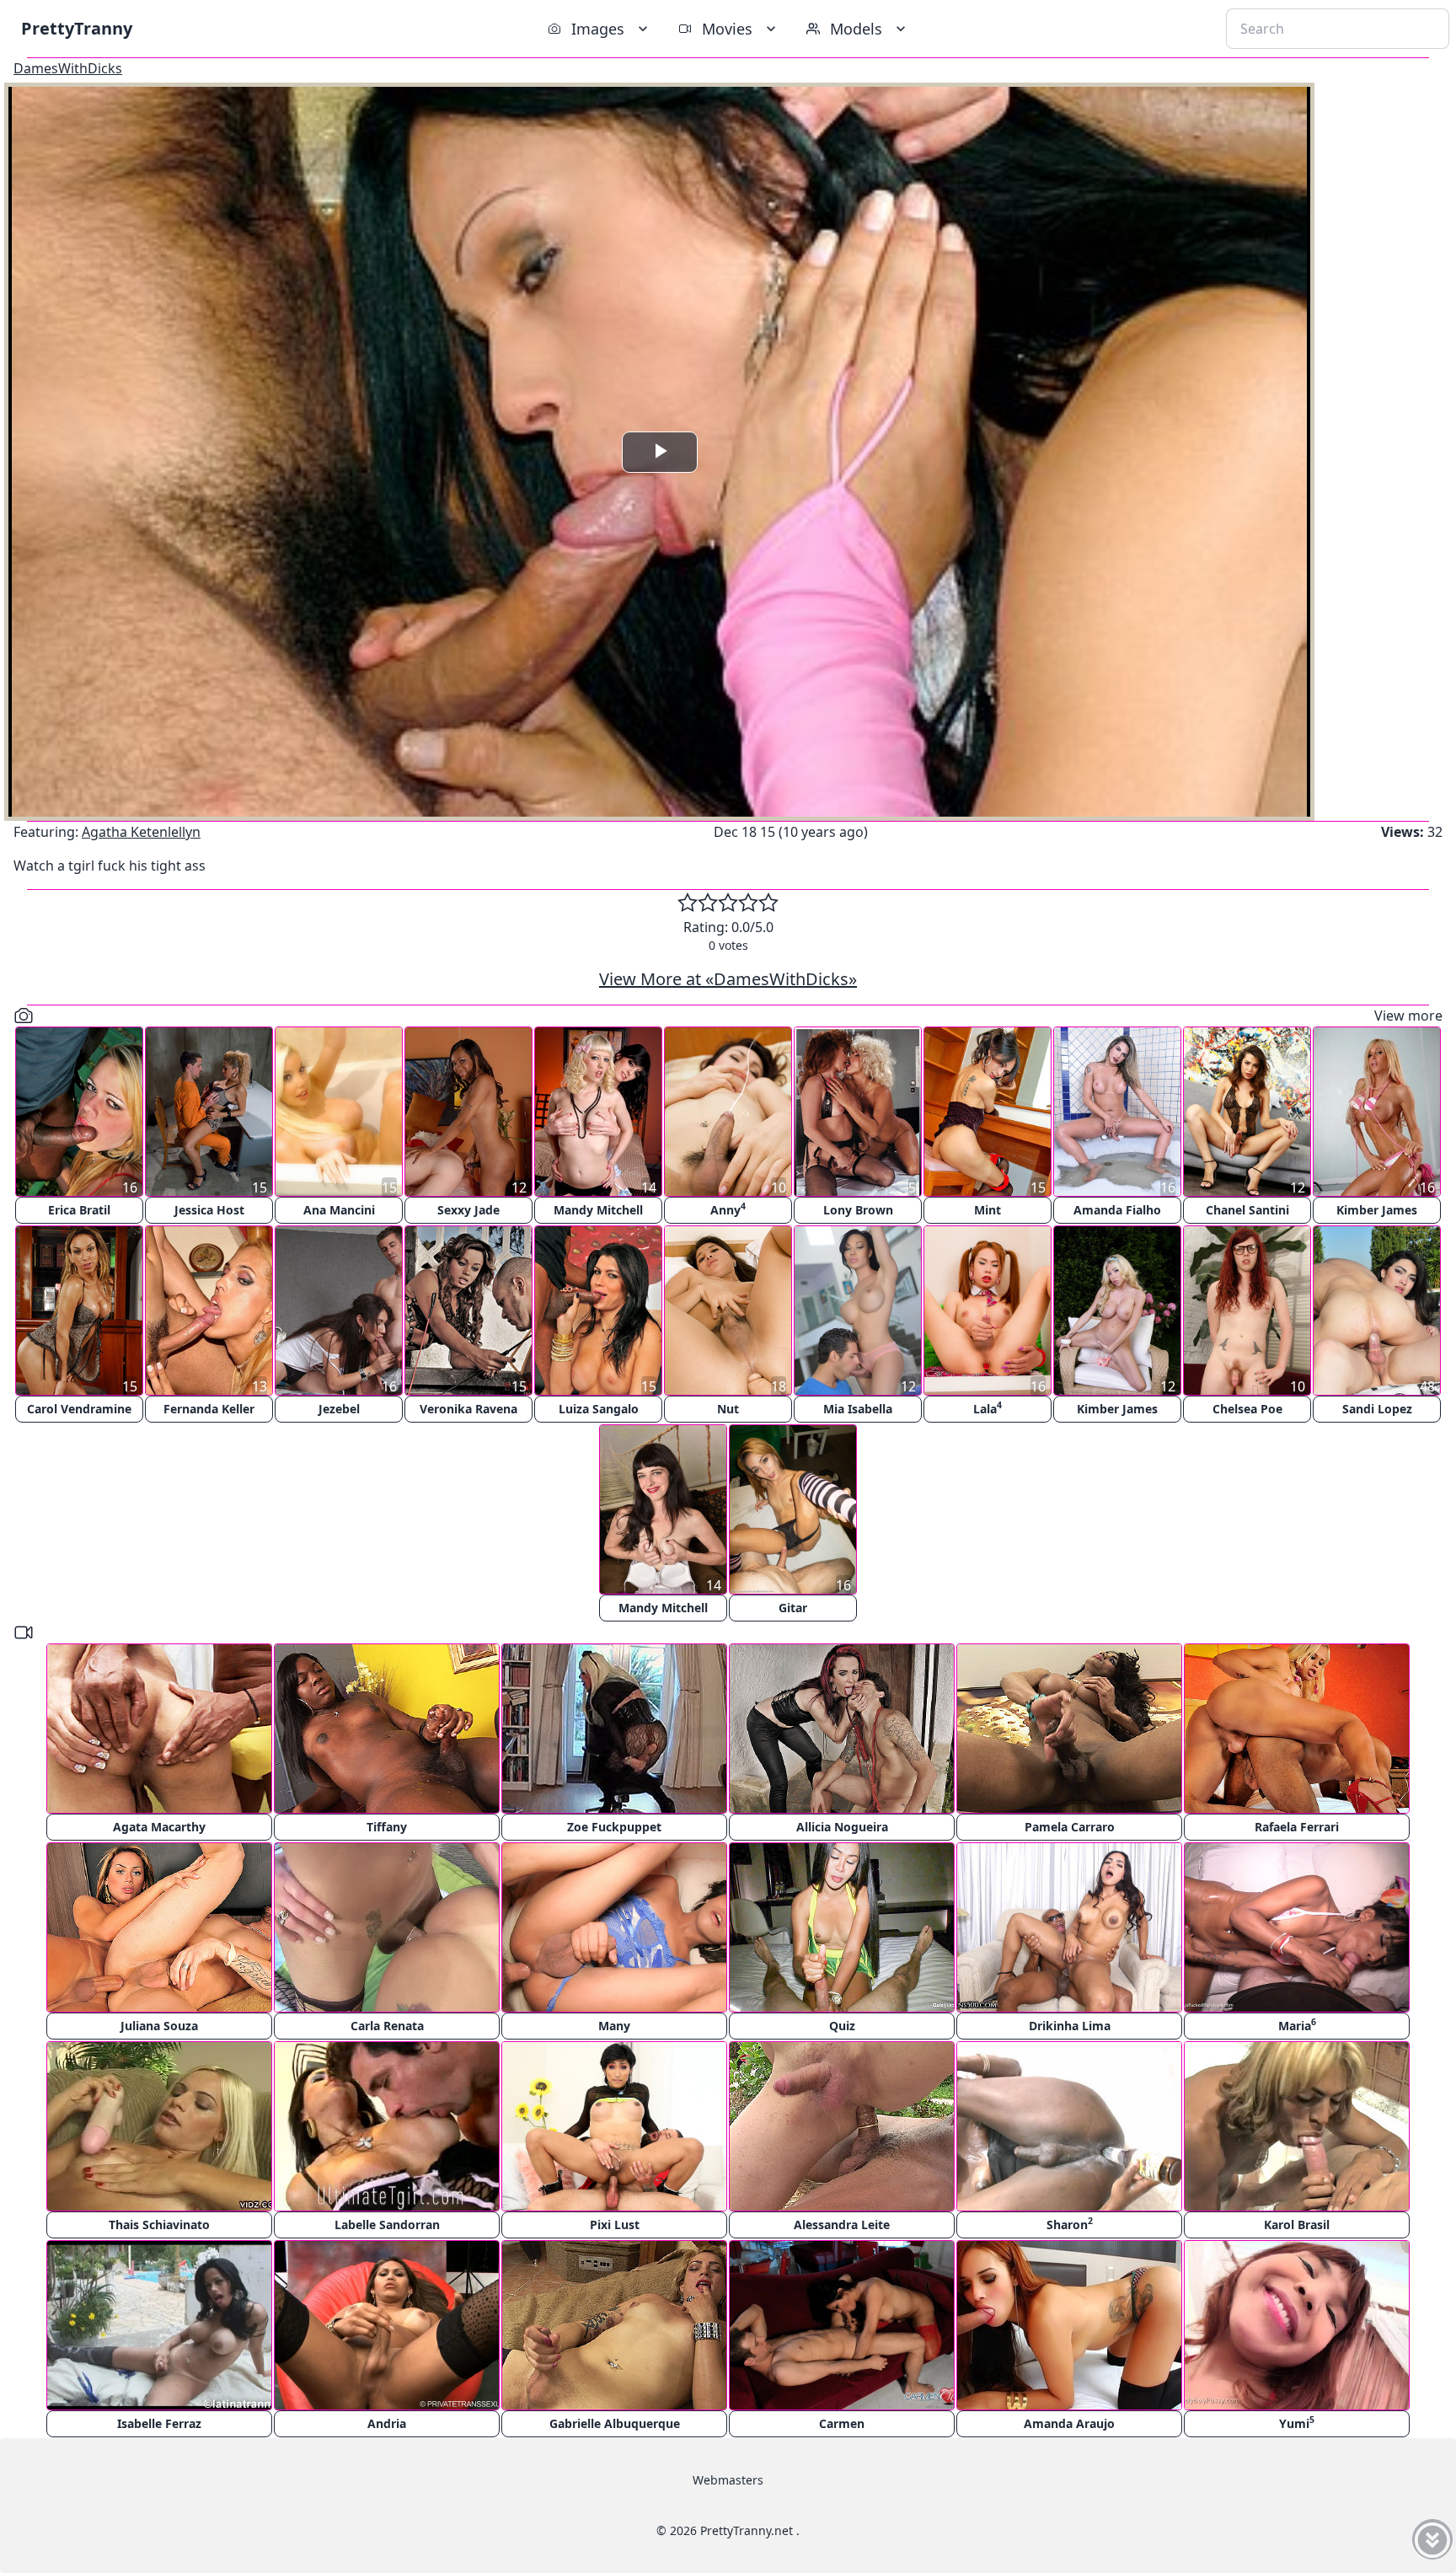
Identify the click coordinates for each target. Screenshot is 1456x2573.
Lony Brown (858, 1210)
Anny (728, 1209)
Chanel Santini (1247, 1210)
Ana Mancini (339, 1210)
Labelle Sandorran (387, 2225)
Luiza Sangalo (599, 1409)
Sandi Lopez (1377, 1409)
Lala (988, 1408)
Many (614, 2026)
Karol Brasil (1297, 2225)
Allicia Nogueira (842, 1827)
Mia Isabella (858, 1409)
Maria (1297, 2025)
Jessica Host (209, 1210)
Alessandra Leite (842, 2225)
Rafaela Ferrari (1297, 1827)
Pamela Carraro (1070, 1827)
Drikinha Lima (1070, 2026)
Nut (728, 1409)
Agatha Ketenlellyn (141, 832)
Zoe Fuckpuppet (614, 1827)
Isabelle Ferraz (159, 2423)
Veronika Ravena (468, 1409)
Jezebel (339, 1409)
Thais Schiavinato (159, 2225)
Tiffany (387, 1827)
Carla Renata (387, 2026)
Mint (988, 1210)
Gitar (793, 1608)
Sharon (1070, 2224)
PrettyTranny (77, 28)
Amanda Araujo (1069, 2423)
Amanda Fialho (1117, 1210)
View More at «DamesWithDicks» (728, 979)
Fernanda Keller (209, 1409)
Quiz (842, 2026)
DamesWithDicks (68, 68)
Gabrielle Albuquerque (615, 2423)
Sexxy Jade (468, 1210)
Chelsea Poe (1247, 1409)
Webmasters (728, 2480)
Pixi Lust (615, 2225)
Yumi (1297, 2423)
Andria (387, 2423)
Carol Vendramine (79, 1409)
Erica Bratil (79, 1210)
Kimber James (1377, 1210)
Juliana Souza (159, 2026)
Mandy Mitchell (598, 1210)
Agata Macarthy (159, 1827)
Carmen (842, 2423)
